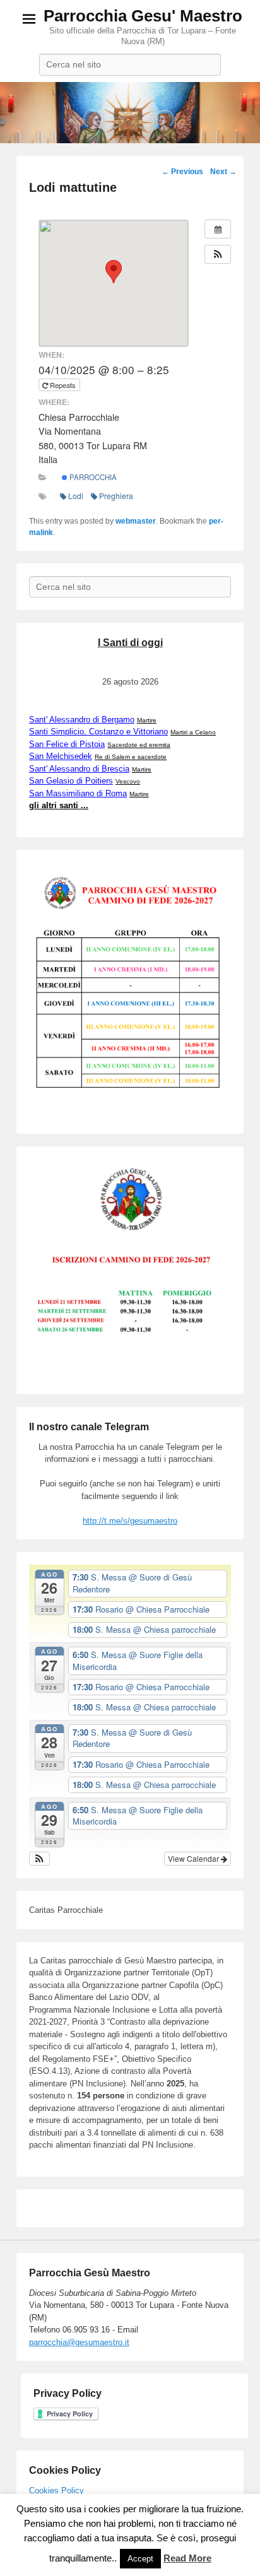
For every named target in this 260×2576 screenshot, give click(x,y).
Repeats (63, 385)
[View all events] (218, 229)
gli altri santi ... (59, 805)
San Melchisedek (61, 756)
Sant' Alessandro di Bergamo (82, 720)
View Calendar (194, 1858)
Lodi (76, 496)
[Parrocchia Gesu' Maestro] (130, 113)
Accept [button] (140, 2559)
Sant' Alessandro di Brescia (79, 769)
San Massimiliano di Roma (78, 793)
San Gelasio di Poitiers (71, 781)
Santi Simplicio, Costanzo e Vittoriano (98, 732)
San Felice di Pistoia (67, 744)
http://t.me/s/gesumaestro (130, 1521)
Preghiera (116, 496)
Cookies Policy (56, 2491)
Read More (187, 2558)
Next (223, 172)
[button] (218, 254)
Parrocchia (92, 477)
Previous (182, 172)
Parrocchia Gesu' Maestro (143, 16)
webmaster (136, 521)
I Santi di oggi (130, 643)
